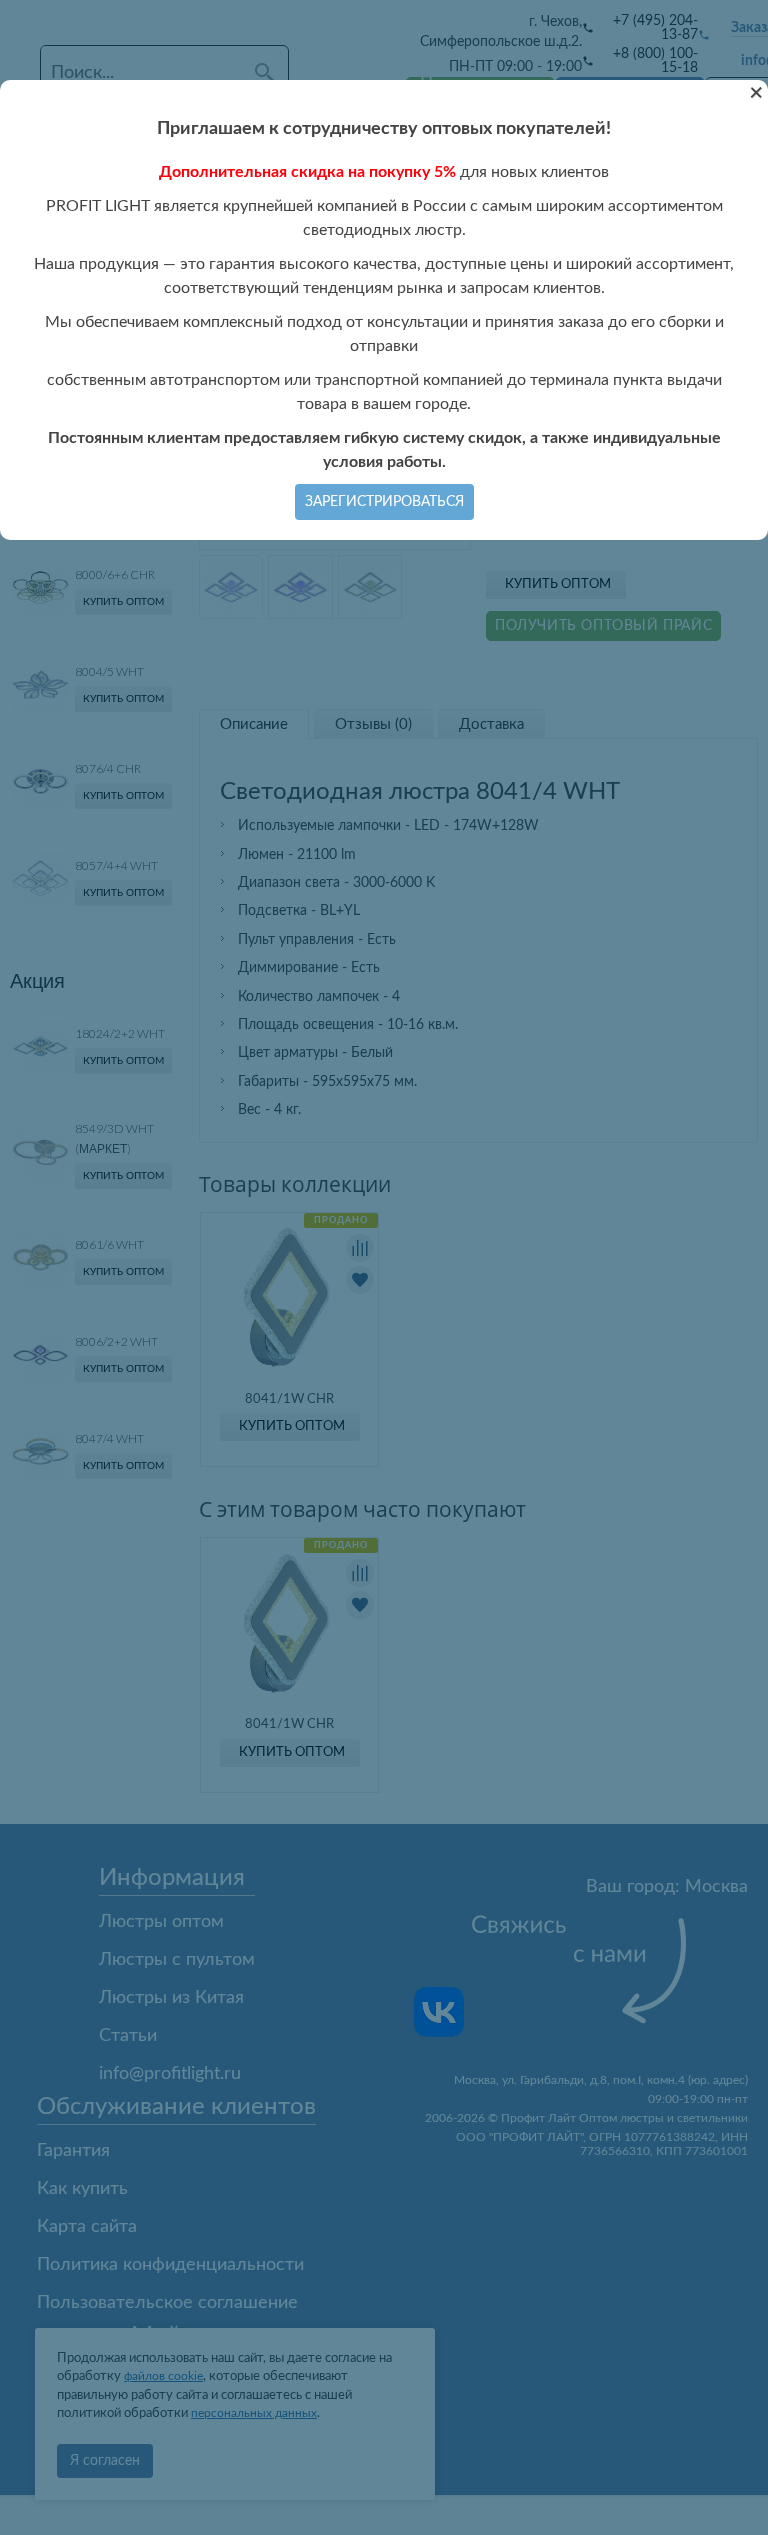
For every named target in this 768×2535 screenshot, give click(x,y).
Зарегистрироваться (384, 502)
